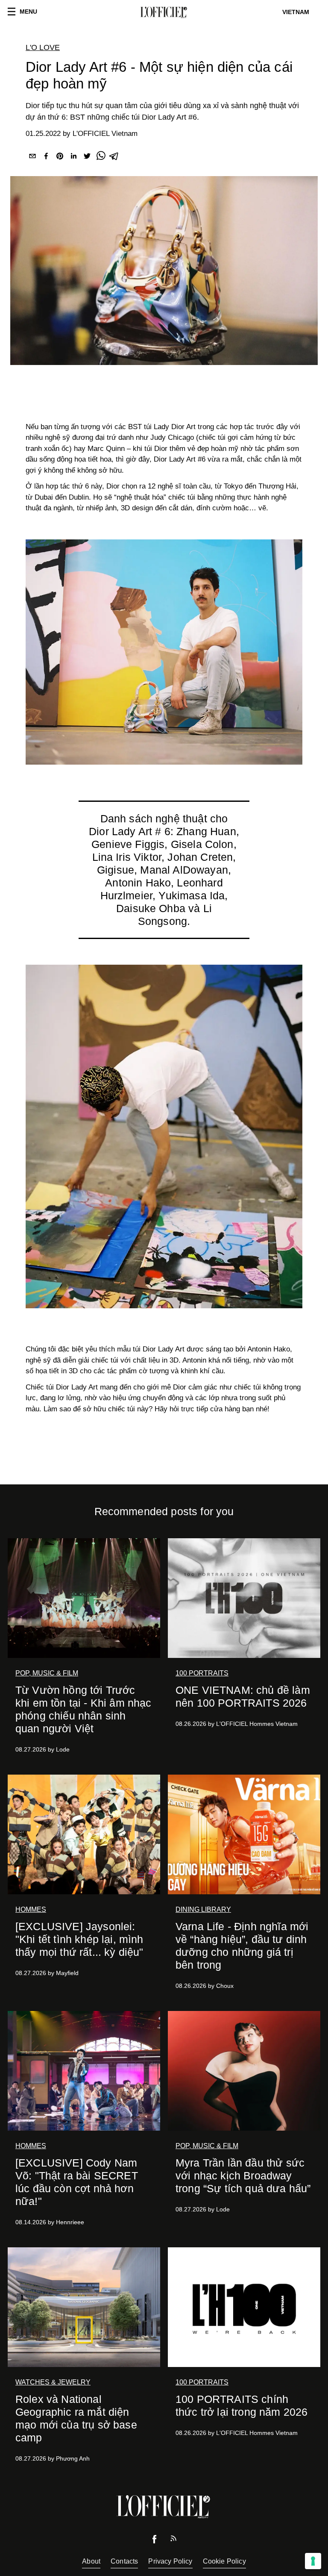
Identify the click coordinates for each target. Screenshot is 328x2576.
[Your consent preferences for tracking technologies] (313, 2561)
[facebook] (46, 158)
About (91, 2561)
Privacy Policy (170, 2561)
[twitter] (87, 158)
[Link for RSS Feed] (173, 2540)
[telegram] (114, 158)
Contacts (124, 2561)
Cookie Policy (224, 2561)
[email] (32, 158)
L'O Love (43, 47)
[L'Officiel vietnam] (164, 12)
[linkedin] (73, 158)
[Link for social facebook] (155, 2541)
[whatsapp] (101, 158)
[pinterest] (60, 158)
